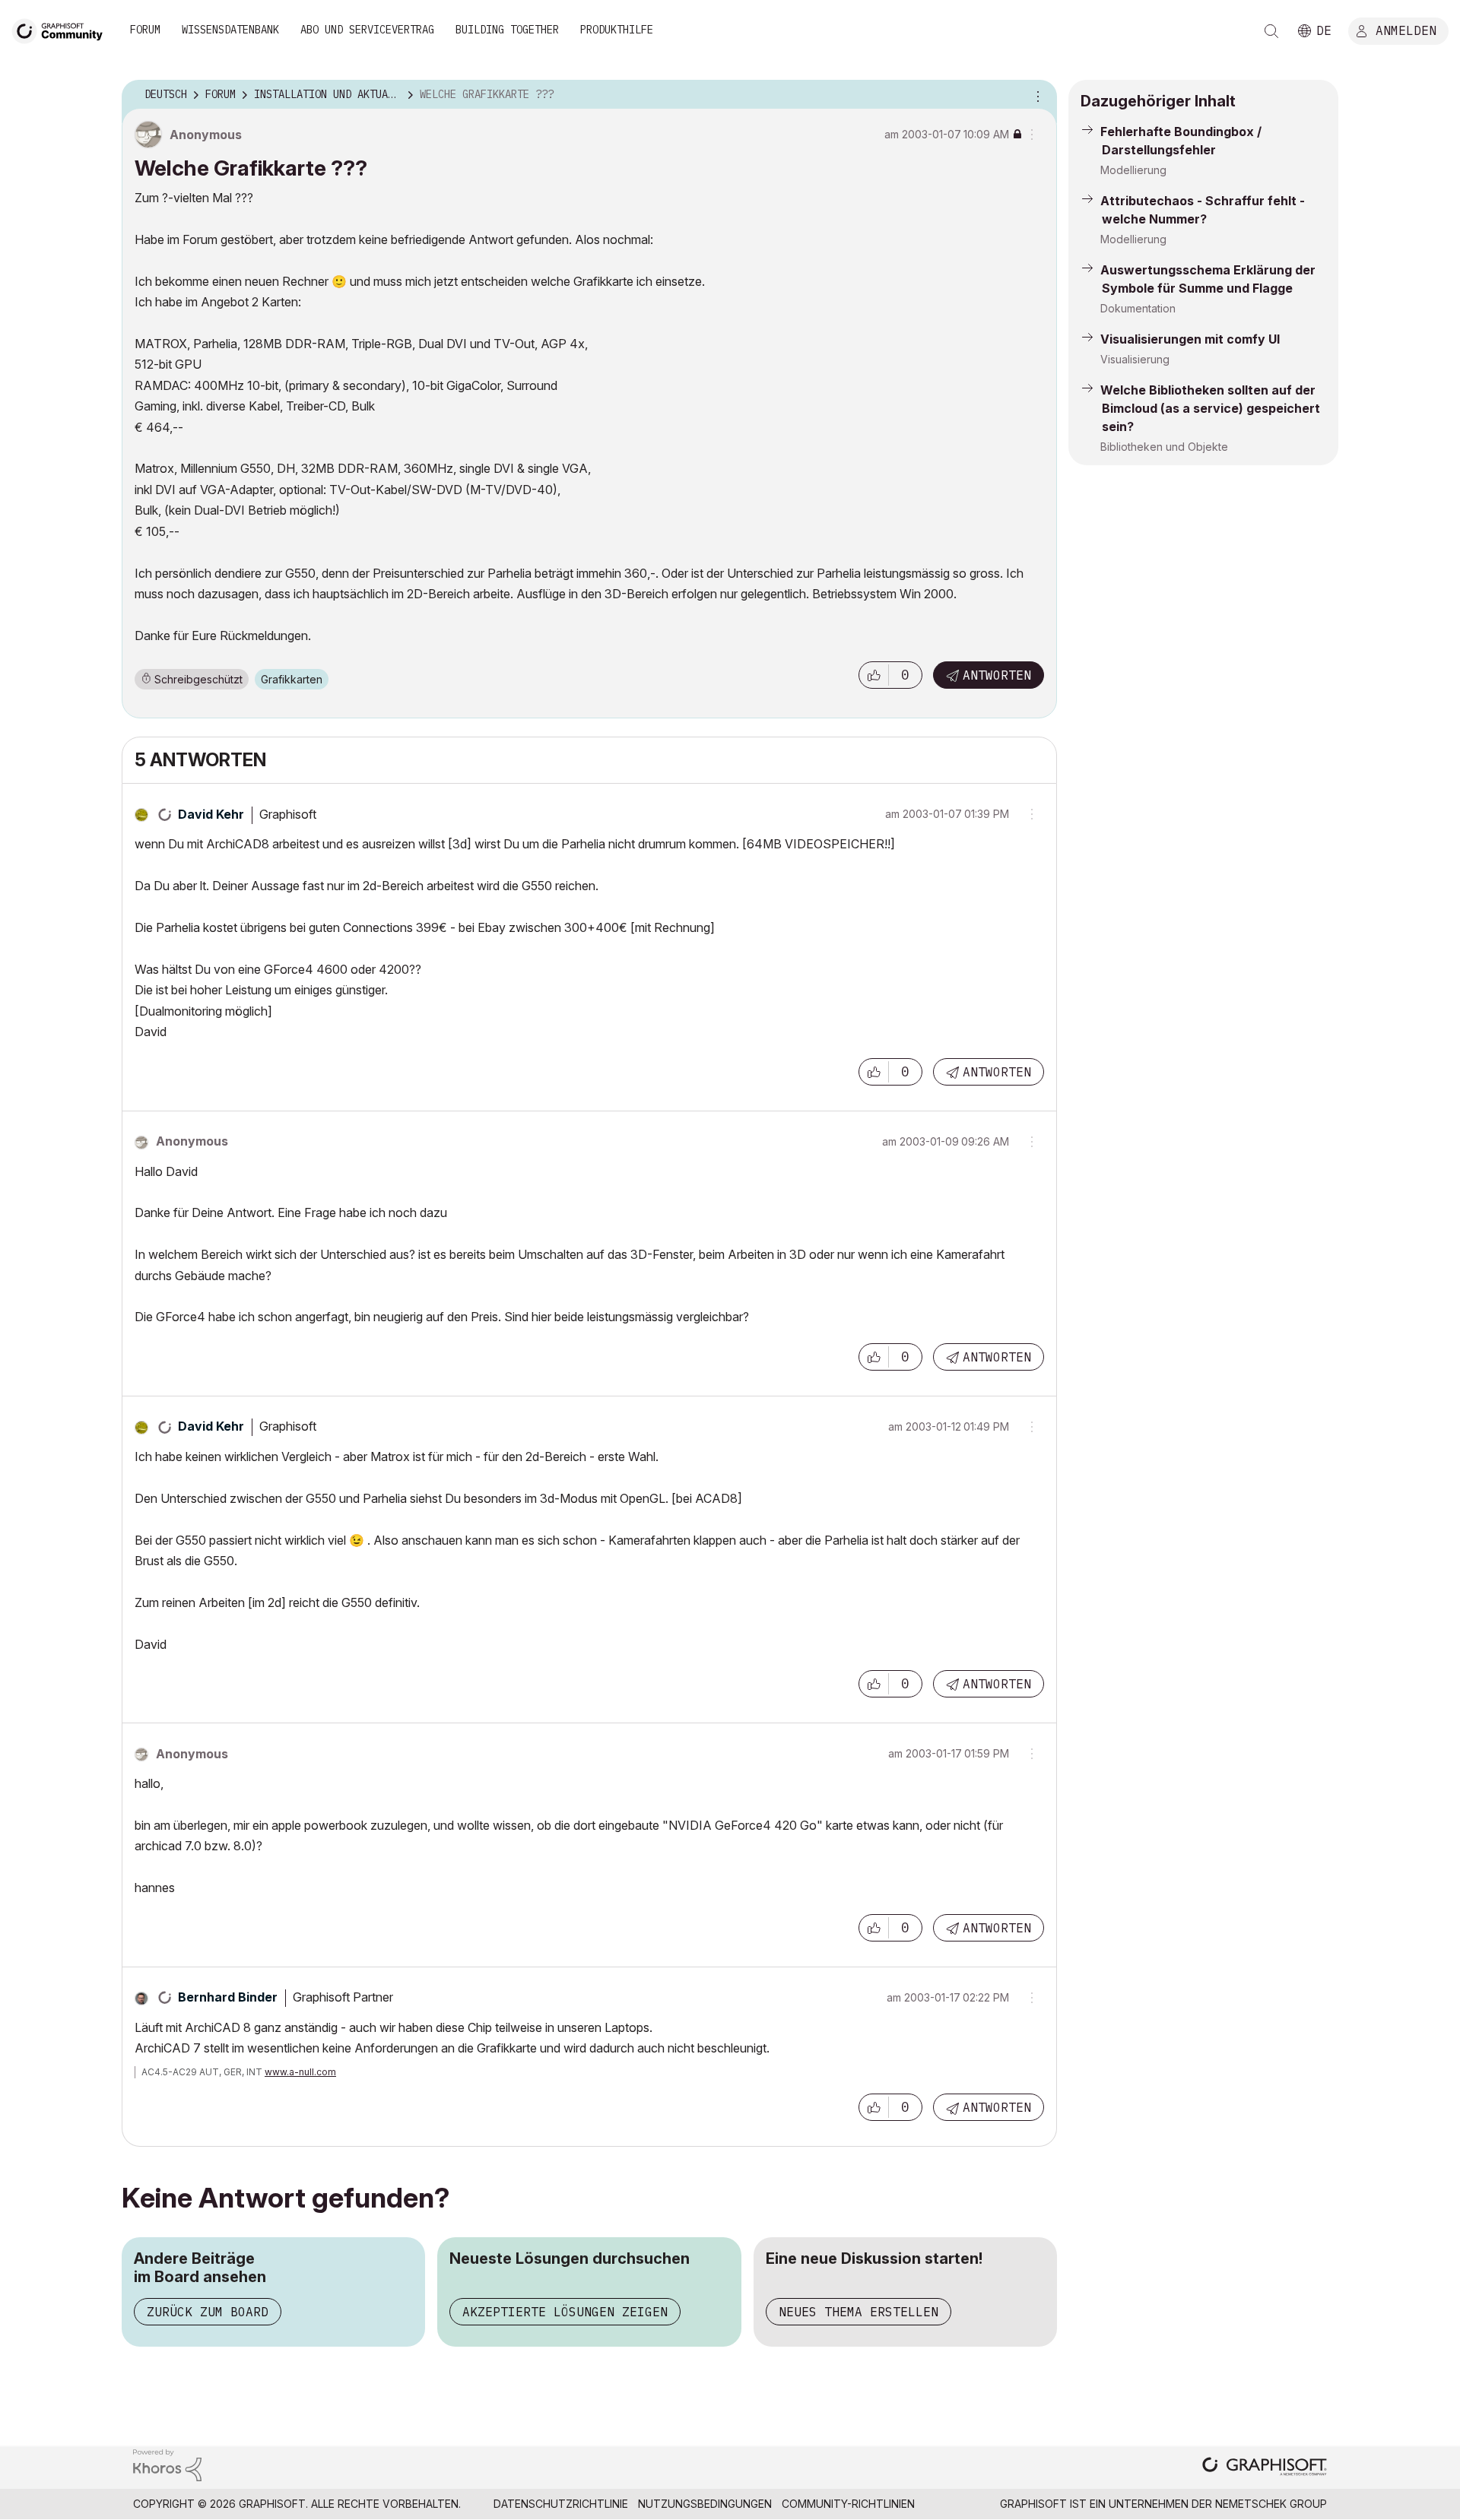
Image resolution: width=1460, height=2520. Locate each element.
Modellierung (1133, 170)
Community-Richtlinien (848, 2504)
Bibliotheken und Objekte (1164, 447)
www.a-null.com (300, 2072)
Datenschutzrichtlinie (561, 2504)
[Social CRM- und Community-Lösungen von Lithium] (167, 2464)
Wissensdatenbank (230, 30)
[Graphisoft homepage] (1265, 2468)
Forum (145, 30)
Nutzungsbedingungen (705, 2504)
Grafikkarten (292, 679)
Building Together (507, 30)
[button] (874, 675)
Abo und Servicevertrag (367, 30)
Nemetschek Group (1271, 2504)
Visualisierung (1135, 359)
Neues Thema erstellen (859, 2312)
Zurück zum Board (208, 2312)
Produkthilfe (617, 30)
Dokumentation (1138, 308)
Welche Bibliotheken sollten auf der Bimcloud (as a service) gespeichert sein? (1210, 408)
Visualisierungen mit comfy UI (1190, 339)
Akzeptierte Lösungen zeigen (565, 2312)
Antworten (997, 675)
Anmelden (1406, 30)
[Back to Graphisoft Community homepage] (62, 29)
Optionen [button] (1036, 95)
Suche (1271, 31)
